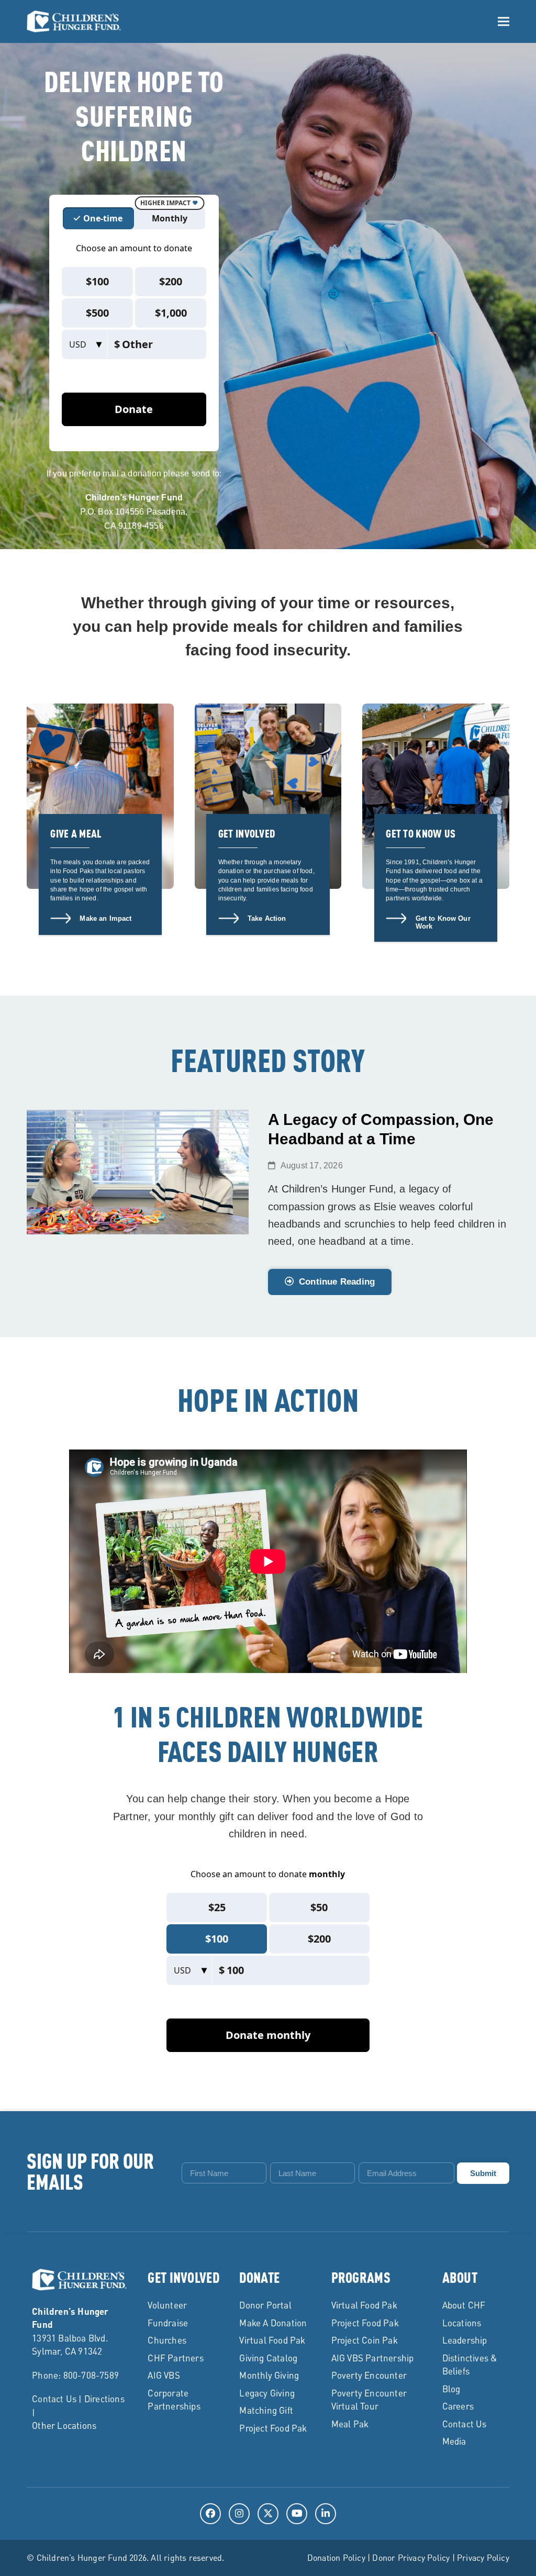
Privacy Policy (483, 2557)
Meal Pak (350, 2424)
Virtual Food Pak (272, 2340)
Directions (104, 2399)
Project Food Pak (273, 2428)
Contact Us (54, 2399)
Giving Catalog (268, 2358)
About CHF (464, 2305)
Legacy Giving (267, 2393)
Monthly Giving (269, 2375)
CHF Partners (175, 2358)
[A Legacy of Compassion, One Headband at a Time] (138, 1171)
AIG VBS (164, 2375)
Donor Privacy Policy (411, 2557)
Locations (462, 2323)
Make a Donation (273, 2323)
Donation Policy (336, 2557)
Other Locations (64, 2425)
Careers (458, 2406)
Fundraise (168, 2323)
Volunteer (167, 2305)
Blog (451, 2389)
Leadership (465, 2340)
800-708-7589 (91, 2375)
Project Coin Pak (365, 2340)
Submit (483, 2173)
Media (454, 2441)
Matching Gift (266, 2410)
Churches (167, 2340)
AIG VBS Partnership (373, 2358)
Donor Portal (265, 2305)
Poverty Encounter (369, 2375)
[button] (504, 21)
